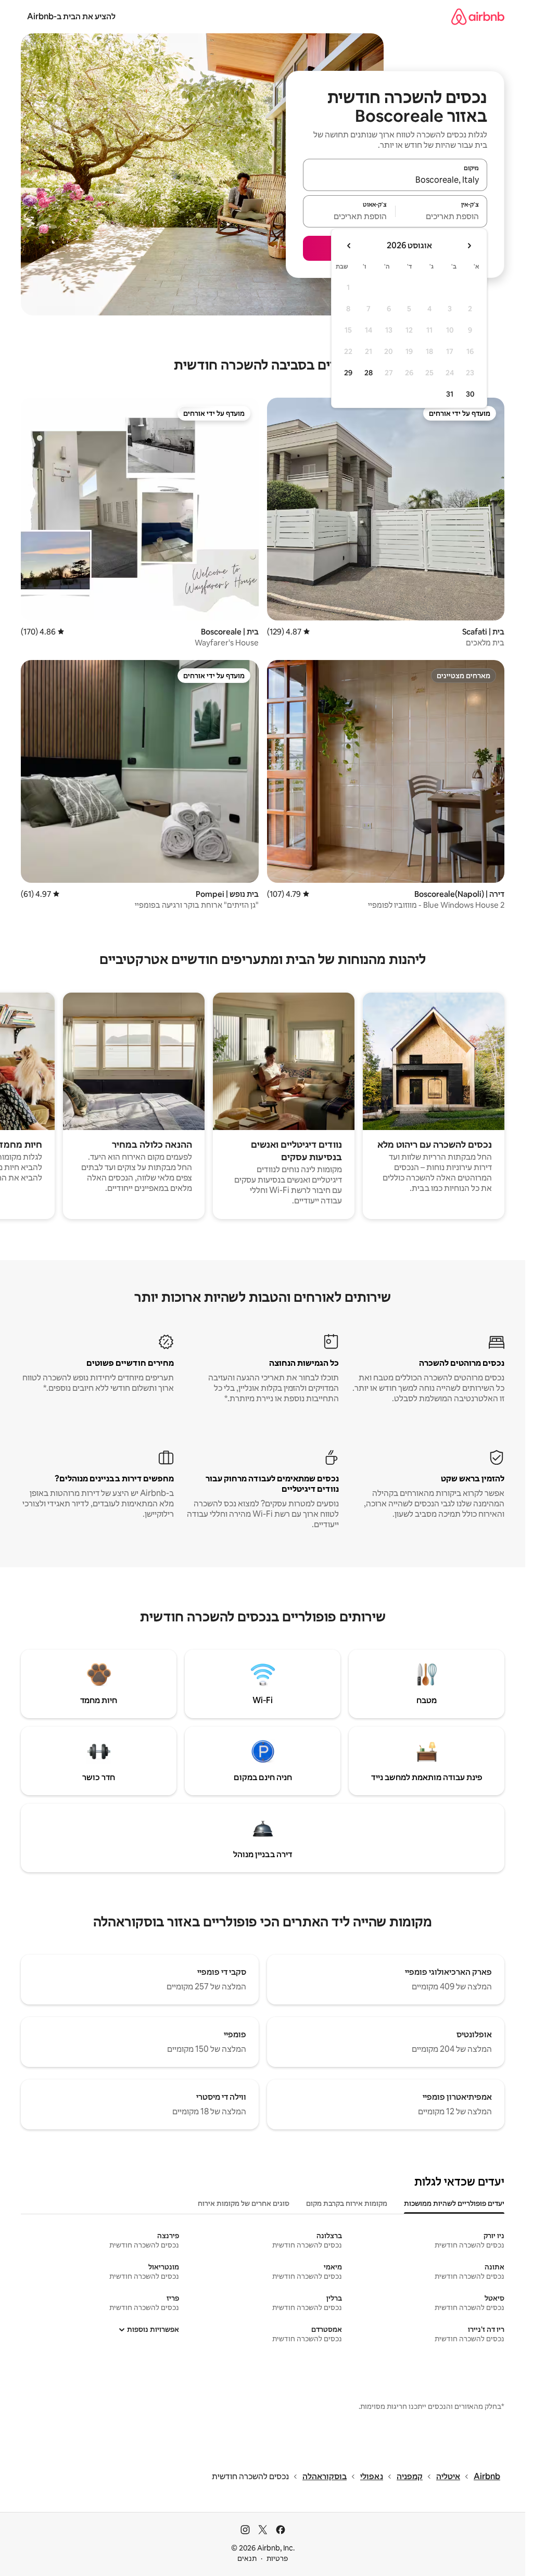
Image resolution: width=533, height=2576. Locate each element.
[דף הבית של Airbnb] (478, 16)
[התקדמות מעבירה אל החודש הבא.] (349, 246)
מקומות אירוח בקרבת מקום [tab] (347, 2203)
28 (369, 373)
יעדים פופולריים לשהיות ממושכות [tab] (454, 2203)
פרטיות (277, 2558)
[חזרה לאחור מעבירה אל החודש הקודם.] (469, 246)
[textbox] (442, 216)
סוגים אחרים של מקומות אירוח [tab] (244, 2203)
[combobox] (395, 180)
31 (450, 394)
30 (470, 394)
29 (348, 373)
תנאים (247, 2558)
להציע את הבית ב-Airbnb (71, 16)
